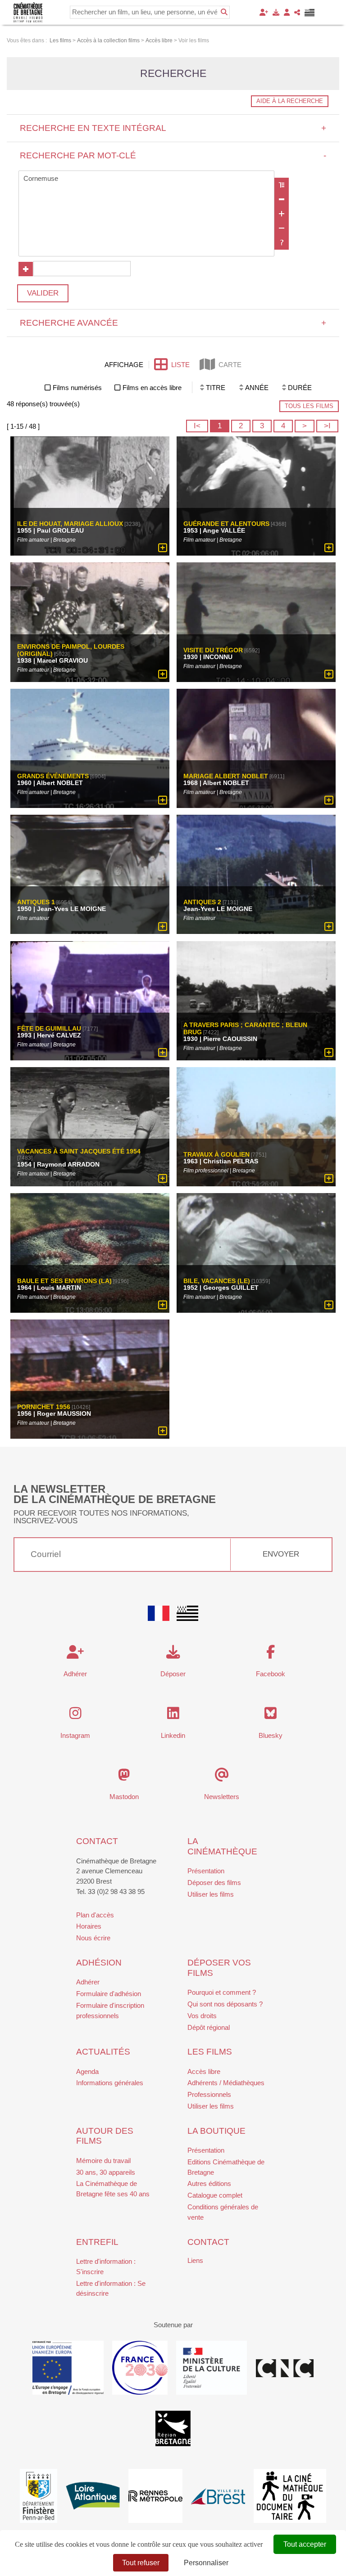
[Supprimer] (282, 199)
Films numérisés (77, 388)
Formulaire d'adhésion (109, 1994)
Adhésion (99, 1963)
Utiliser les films (211, 1894)
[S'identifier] (287, 12)
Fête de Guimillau (49, 1028)
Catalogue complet (215, 2195)
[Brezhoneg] (310, 13)
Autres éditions (209, 2183)
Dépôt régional (209, 2027)
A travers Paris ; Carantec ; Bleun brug (245, 1028)
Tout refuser (141, 2563)
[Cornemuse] (147, 179)
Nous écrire (93, 1938)
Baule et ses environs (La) (64, 1281)
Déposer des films (214, 1883)
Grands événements (53, 776)
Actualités (103, 2052)
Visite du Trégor (213, 650)
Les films (210, 2052)
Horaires (89, 1926)
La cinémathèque (222, 1846)
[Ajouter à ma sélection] (163, 548)
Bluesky (271, 1735)
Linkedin (173, 1735)
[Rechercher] (224, 12)
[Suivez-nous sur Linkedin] (173, 1716)
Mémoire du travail (103, 2161)
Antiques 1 (36, 902)
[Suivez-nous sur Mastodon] (124, 1777)
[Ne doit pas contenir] (282, 228)
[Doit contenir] (282, 214)
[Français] (159, 1613)
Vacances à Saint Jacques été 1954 (79, 1152)
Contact (97, 1841)
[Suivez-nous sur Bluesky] (271, 1716)
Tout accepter (305, 2544)
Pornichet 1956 (44, 1407)
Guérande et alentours (226, 524)
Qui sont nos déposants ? (225, 2004)
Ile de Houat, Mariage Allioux (70, 524)
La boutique (216, 2131)
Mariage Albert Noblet (226, 776)
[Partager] (297, 12)
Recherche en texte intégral (173, 128)
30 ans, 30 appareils (106, 2172)
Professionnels (209, 2094)
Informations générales (110, 2083)
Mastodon (124, 1797)
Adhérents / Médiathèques (226, 2083)
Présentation (206, 1871)
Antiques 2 (202, 902)
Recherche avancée (173, 323)
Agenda (87, 2071)
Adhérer (88, 1982)
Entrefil (97, 2242)
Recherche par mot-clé (173, 155)
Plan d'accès (95, 1915)
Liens (195, 2260)
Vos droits (202, 2016)
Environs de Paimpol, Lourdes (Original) (71, 650)
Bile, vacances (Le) (217, 1281)
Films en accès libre (152, 388)
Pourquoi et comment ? (222, 1992)
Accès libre (204, 2071)
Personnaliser (206, 2563)
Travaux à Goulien (216, 1155)
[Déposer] (276, 12)
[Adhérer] (264, 12)
